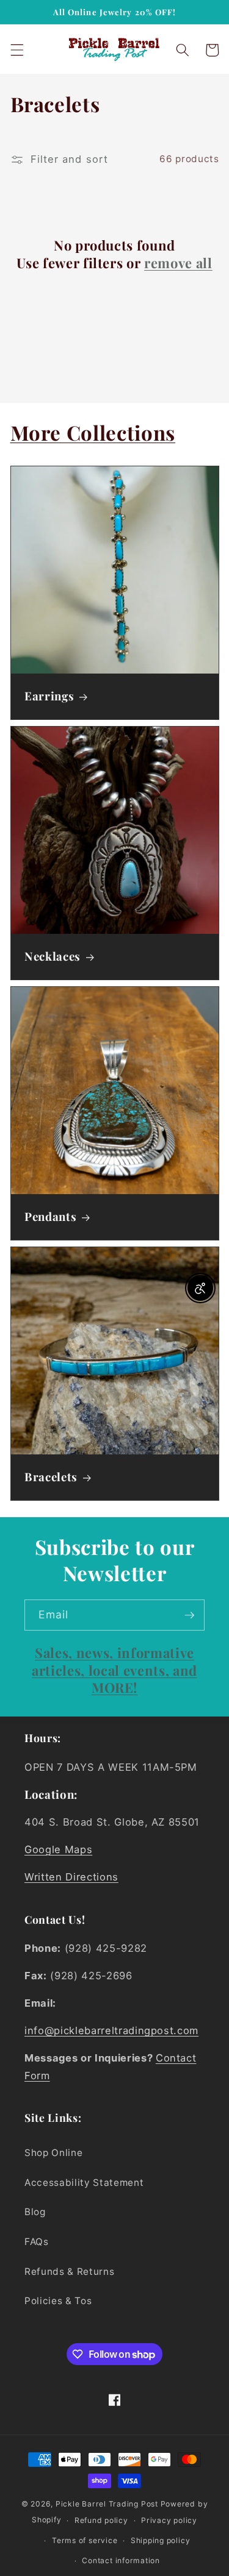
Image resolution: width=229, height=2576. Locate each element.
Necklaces (53, 956)
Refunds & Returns (69, 2272)
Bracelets (51, 1477)
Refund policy (101, 2520)
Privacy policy (169, 2520)
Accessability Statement (84, 2183)
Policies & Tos (58, 2301)
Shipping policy (161, 2540)
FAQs (37, 2242)
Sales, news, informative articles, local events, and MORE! (114, 1670)
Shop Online (53, 2153)
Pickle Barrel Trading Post (107, 2504)
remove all (178, 263)
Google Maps (58, 1849)
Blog (35, 2212)
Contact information (121, 2560)
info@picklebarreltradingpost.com (111, 2030)
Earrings (49, 697)
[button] (16, 50)
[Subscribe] (189, 1615)
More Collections (93, 432)
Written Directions (71, 1877)
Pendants (50, 1217)
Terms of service (85, 2540)
